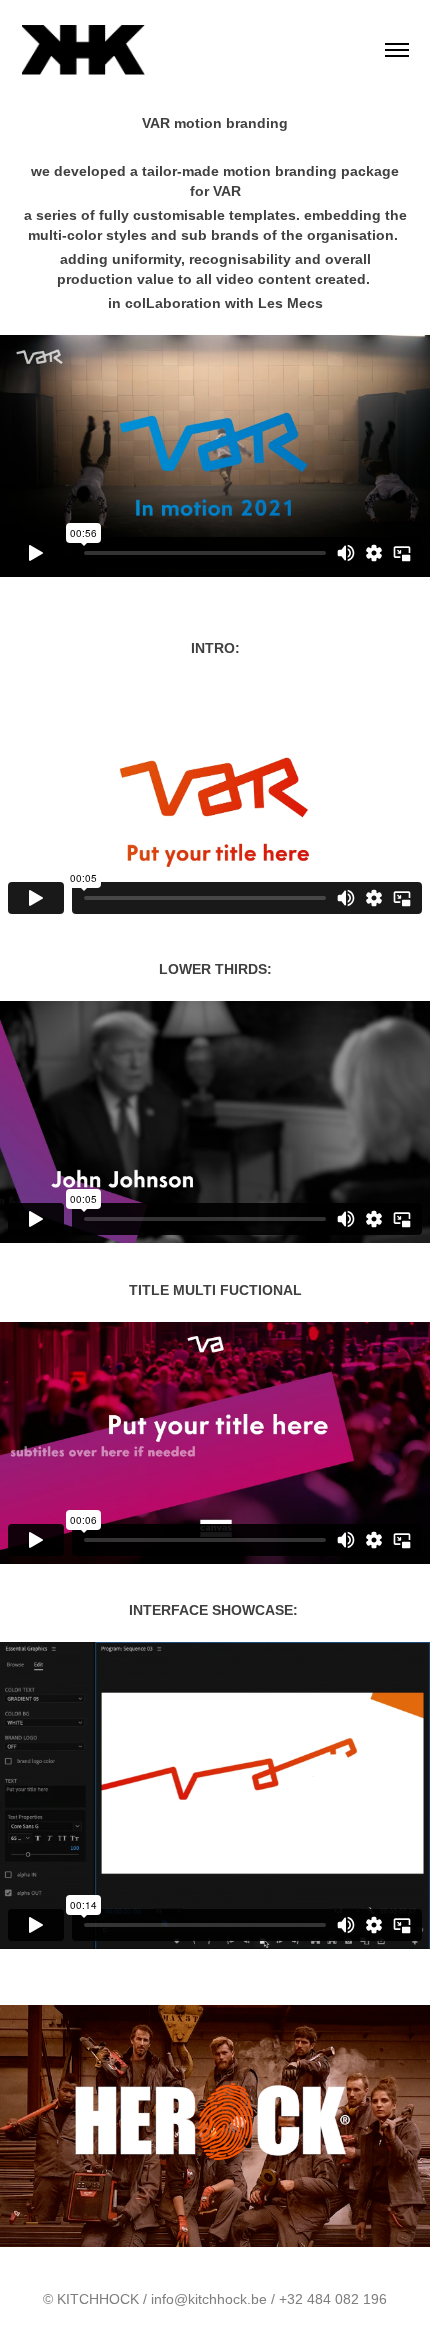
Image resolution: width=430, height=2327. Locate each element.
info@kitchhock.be (209, 2299)
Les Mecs (290, 303)
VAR (227, 191)
